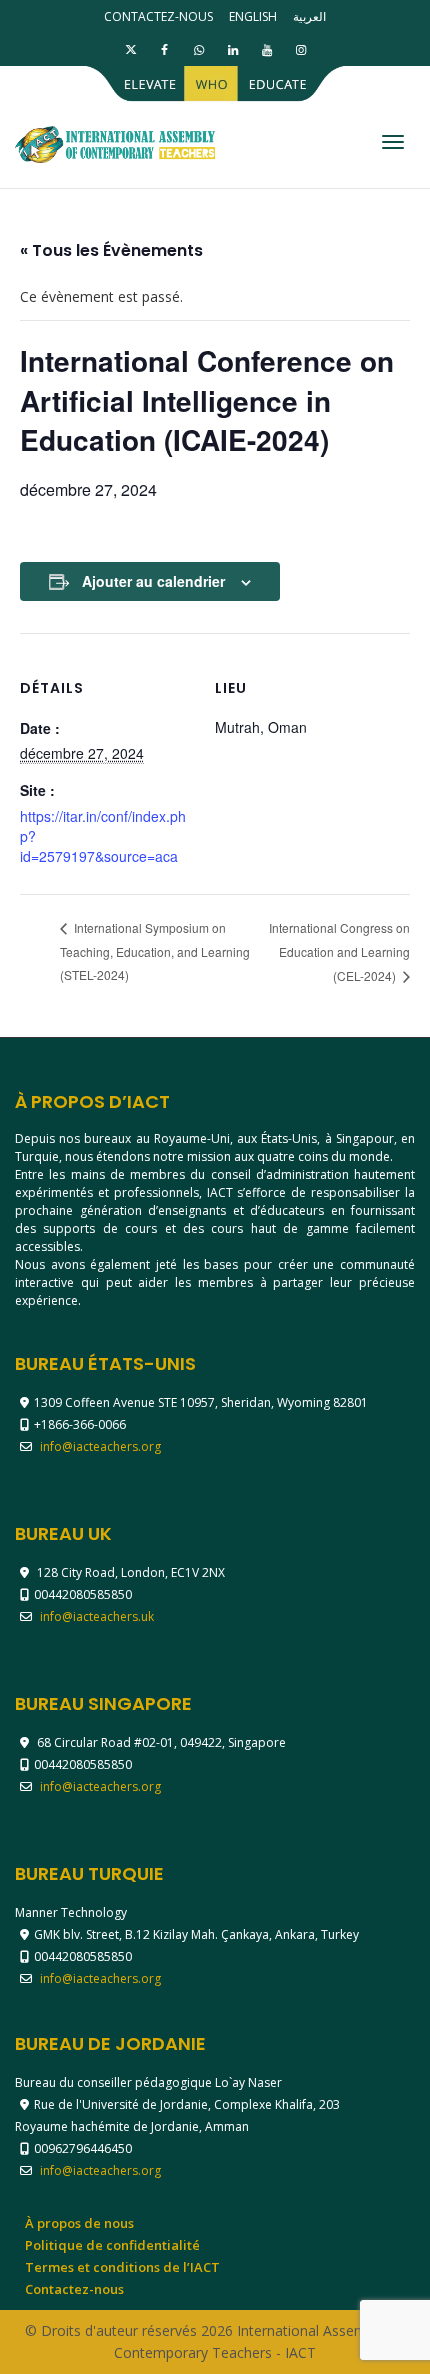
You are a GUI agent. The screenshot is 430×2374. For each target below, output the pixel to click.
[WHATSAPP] (198, 49)
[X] (130, 49)
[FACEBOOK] (164, 49)
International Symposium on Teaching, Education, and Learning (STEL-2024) (155, 951)
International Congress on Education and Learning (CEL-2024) (339, 952)
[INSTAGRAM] (300, 49)
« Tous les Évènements (111, 250)
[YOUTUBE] (266, 49)
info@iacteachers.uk (97, 1616)
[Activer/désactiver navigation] (393, 142)
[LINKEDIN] (232, 49)
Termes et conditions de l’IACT (122, 2267)
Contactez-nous (158, 16)
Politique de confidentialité (112, 2245)
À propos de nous (79, 2223)
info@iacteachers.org (100, 1446)
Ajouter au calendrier (153, 581)
